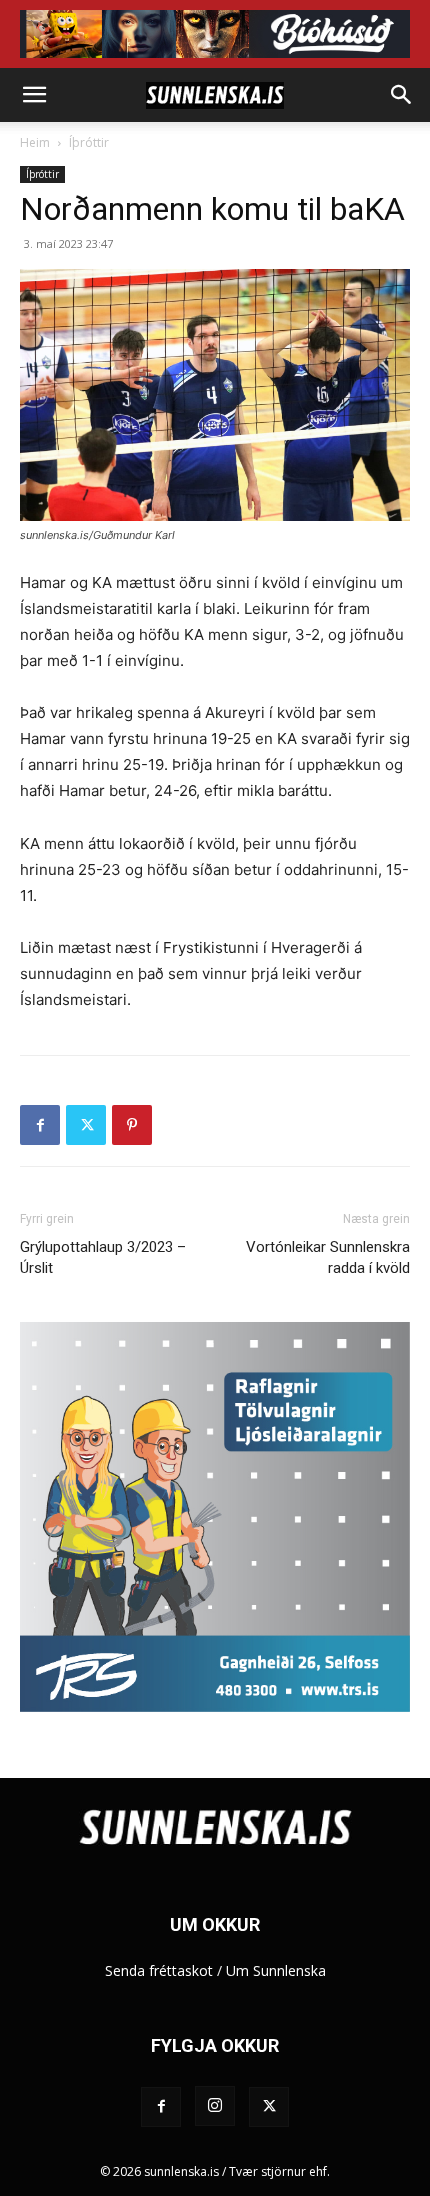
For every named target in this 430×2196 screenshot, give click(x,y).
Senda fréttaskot (159, 1970)
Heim (35, 142)
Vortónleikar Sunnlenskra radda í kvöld (328, 1257)
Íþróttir (89, 142)
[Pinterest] (132, 1125)
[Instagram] (215, 2106)
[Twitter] (86, 1125)
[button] (34, 95)
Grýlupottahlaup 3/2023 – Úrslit (103, 1257)
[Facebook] (40, 1125)
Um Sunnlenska (276, 1970)
